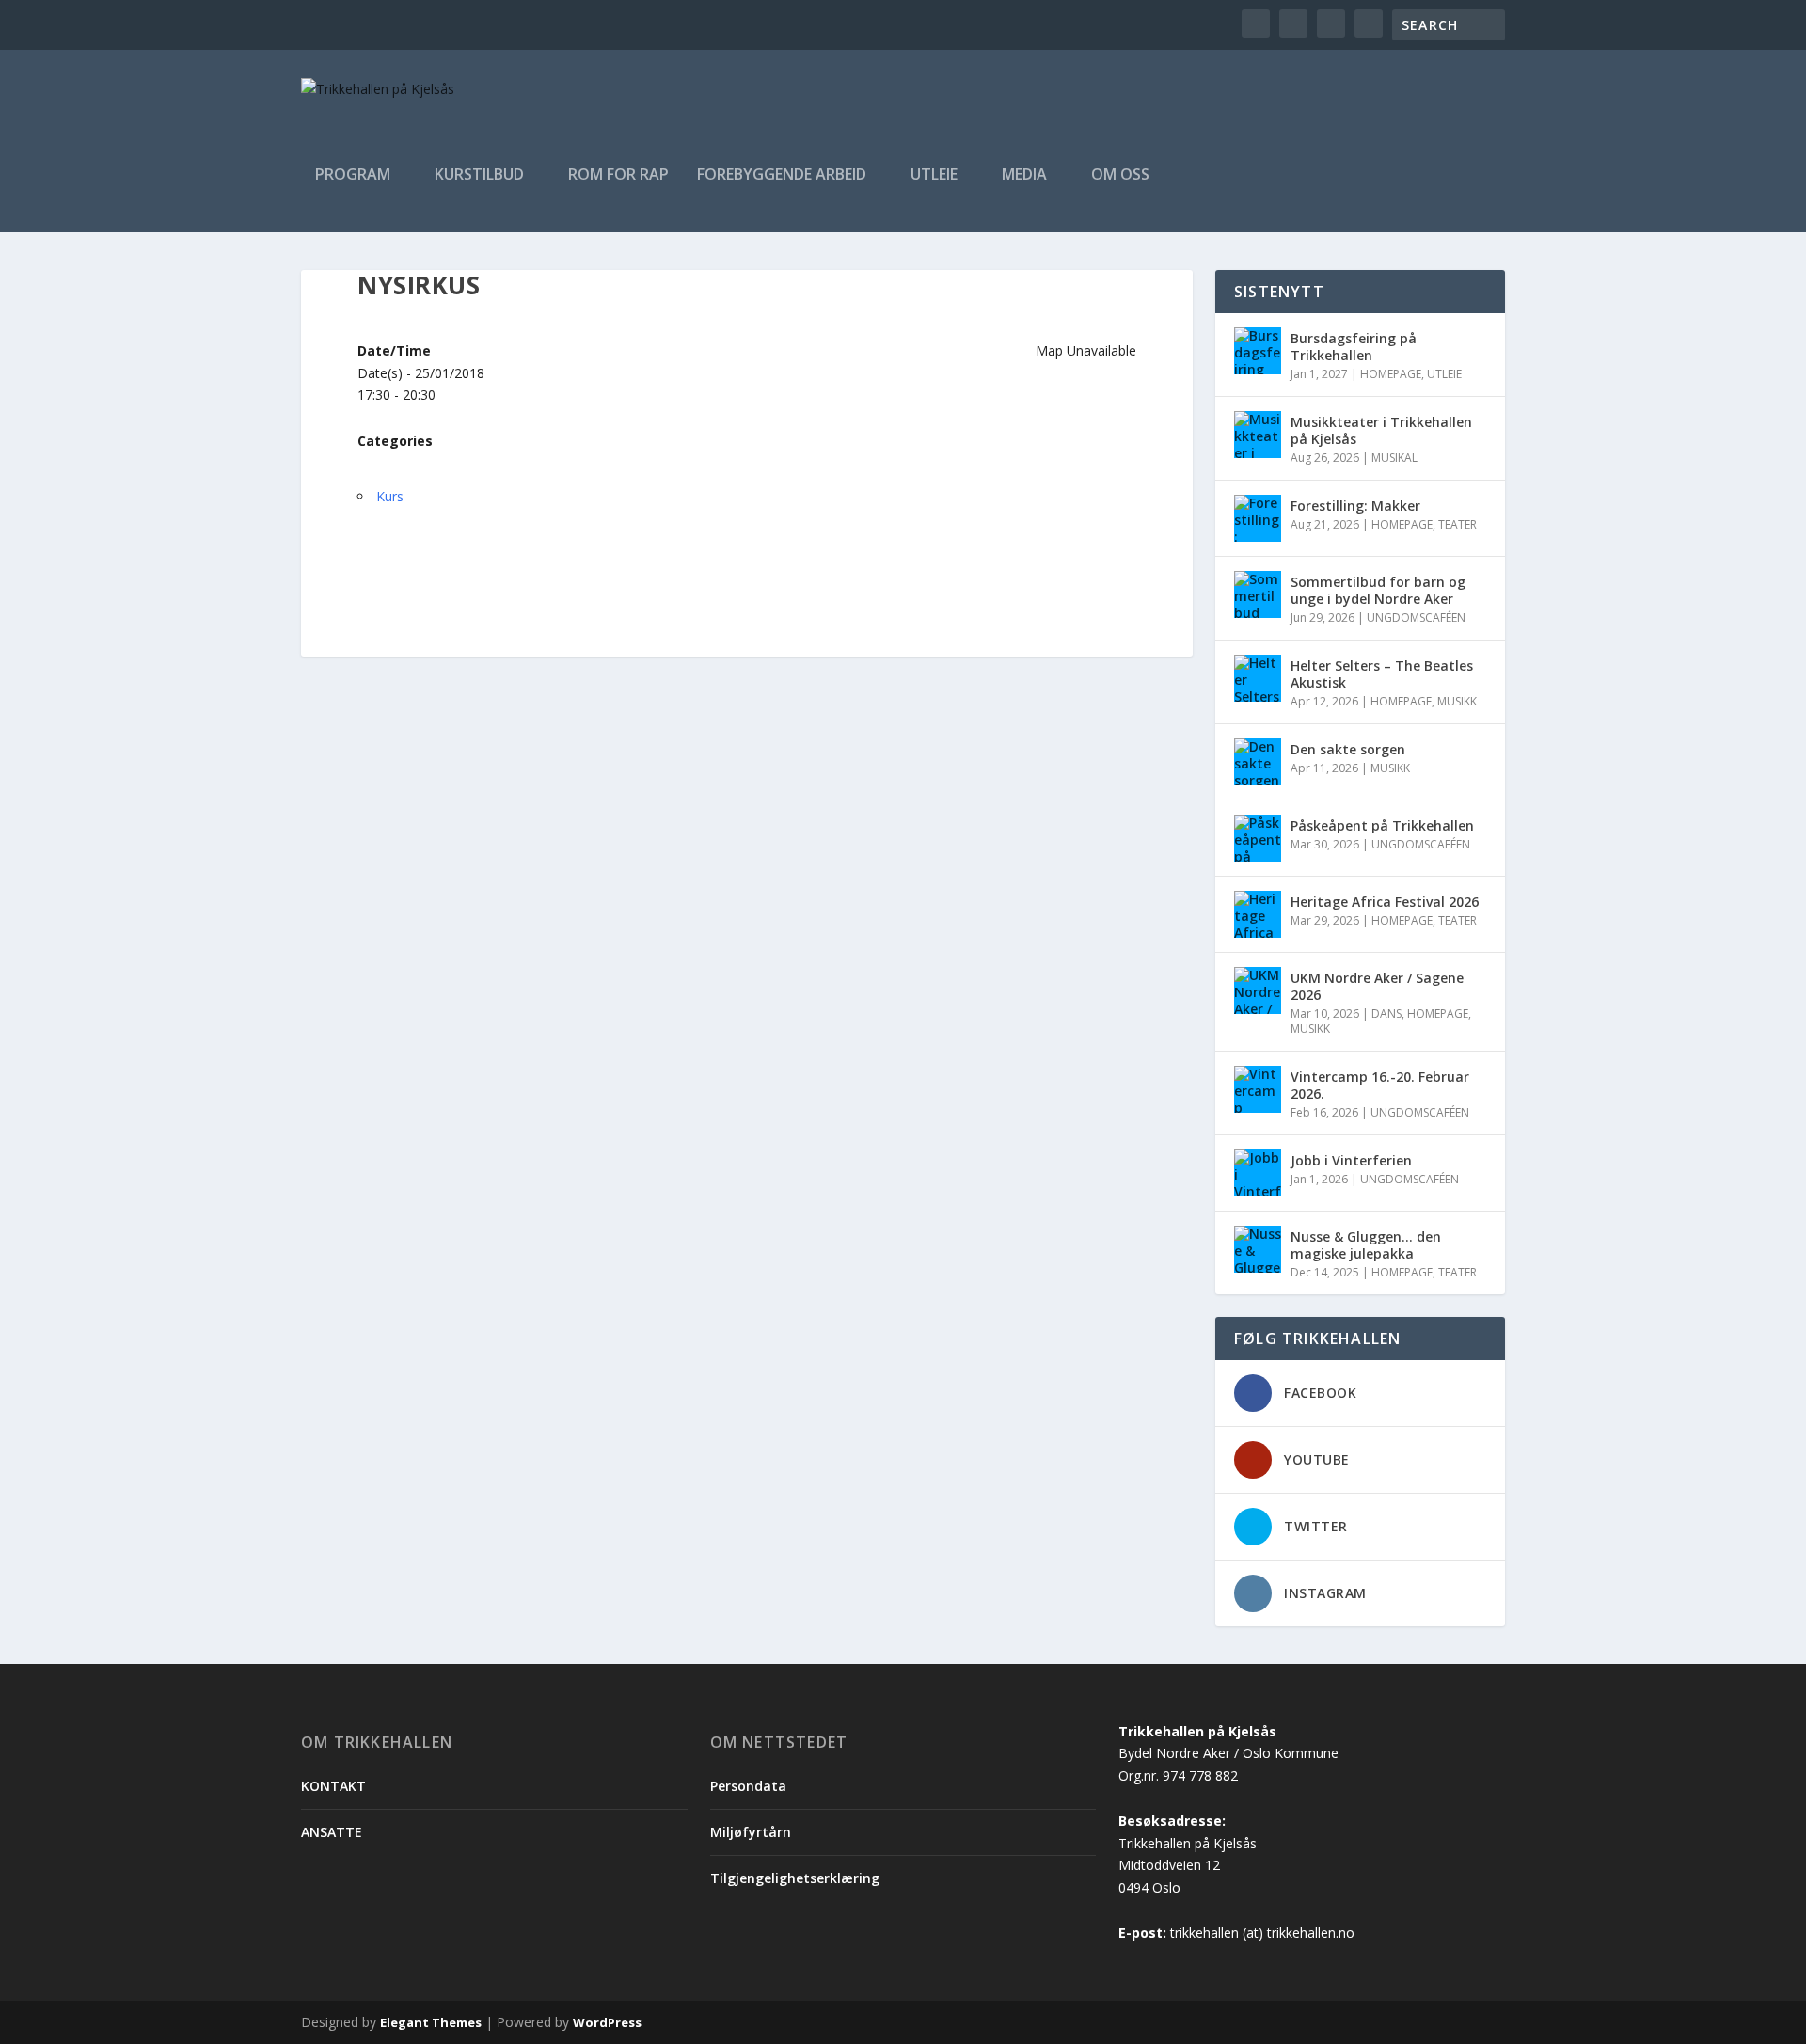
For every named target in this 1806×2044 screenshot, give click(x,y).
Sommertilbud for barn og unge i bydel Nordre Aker (1378, 590)
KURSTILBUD (479, 175)
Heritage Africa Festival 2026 (1385, 902)
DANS (1386, 1014)
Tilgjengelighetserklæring (795, 1878)
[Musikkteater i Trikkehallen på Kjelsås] (1258, 435)
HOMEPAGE (1391, 374)
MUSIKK (1457, 701)
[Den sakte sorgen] (1258, 762)
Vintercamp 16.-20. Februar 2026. (1380, 1085)
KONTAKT (333, 1786)
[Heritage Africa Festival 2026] (1258, 914)
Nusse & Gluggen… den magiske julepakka (1366, 1245)
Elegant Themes (431, 2022)
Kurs (390, 496)
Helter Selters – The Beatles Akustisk (1382, 674)
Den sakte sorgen (1348, 749)
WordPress (607, 2022)
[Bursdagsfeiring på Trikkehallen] (1258, 351)
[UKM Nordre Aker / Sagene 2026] (1258, 990)
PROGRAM (353, 175)
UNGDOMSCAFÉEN (1416, 618)
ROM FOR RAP (618, 175)
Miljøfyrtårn (751, 1832)
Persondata (748, 1786)
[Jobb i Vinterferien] (1258, 1173)
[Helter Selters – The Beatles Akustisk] (1258, 678)
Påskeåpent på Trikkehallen (1382, 825)
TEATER (1457, 524)
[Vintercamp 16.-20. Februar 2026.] (1258, 1089)
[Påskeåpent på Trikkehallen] (1258, 838)
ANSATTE (332, 1832)
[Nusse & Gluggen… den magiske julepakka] (1258, 1249)
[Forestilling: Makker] (1258, 518)
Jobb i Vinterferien (1351, 1160)
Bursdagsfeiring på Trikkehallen (1354, 347)
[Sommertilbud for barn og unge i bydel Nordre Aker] (1258, 594)
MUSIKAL (1394, 458)
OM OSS (1120, 175)
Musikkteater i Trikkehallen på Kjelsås (1381, 430)
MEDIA (1024, 175)
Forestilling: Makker (1355, 506)
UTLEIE (934, 175)
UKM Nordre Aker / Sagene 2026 (1377, 986)
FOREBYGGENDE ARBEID (782, 175)
